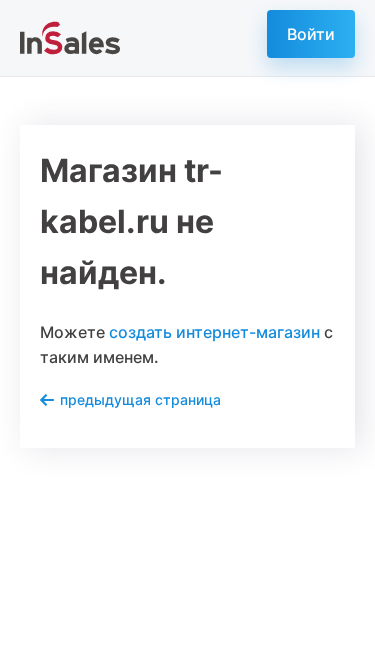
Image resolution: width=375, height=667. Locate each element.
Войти (311, 34)
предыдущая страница (140, 399)
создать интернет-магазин (214, 332)
